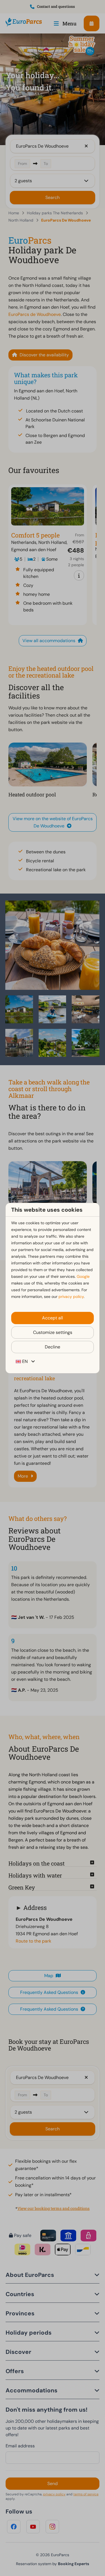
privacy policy (71, 1297)
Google (83, 1276)
